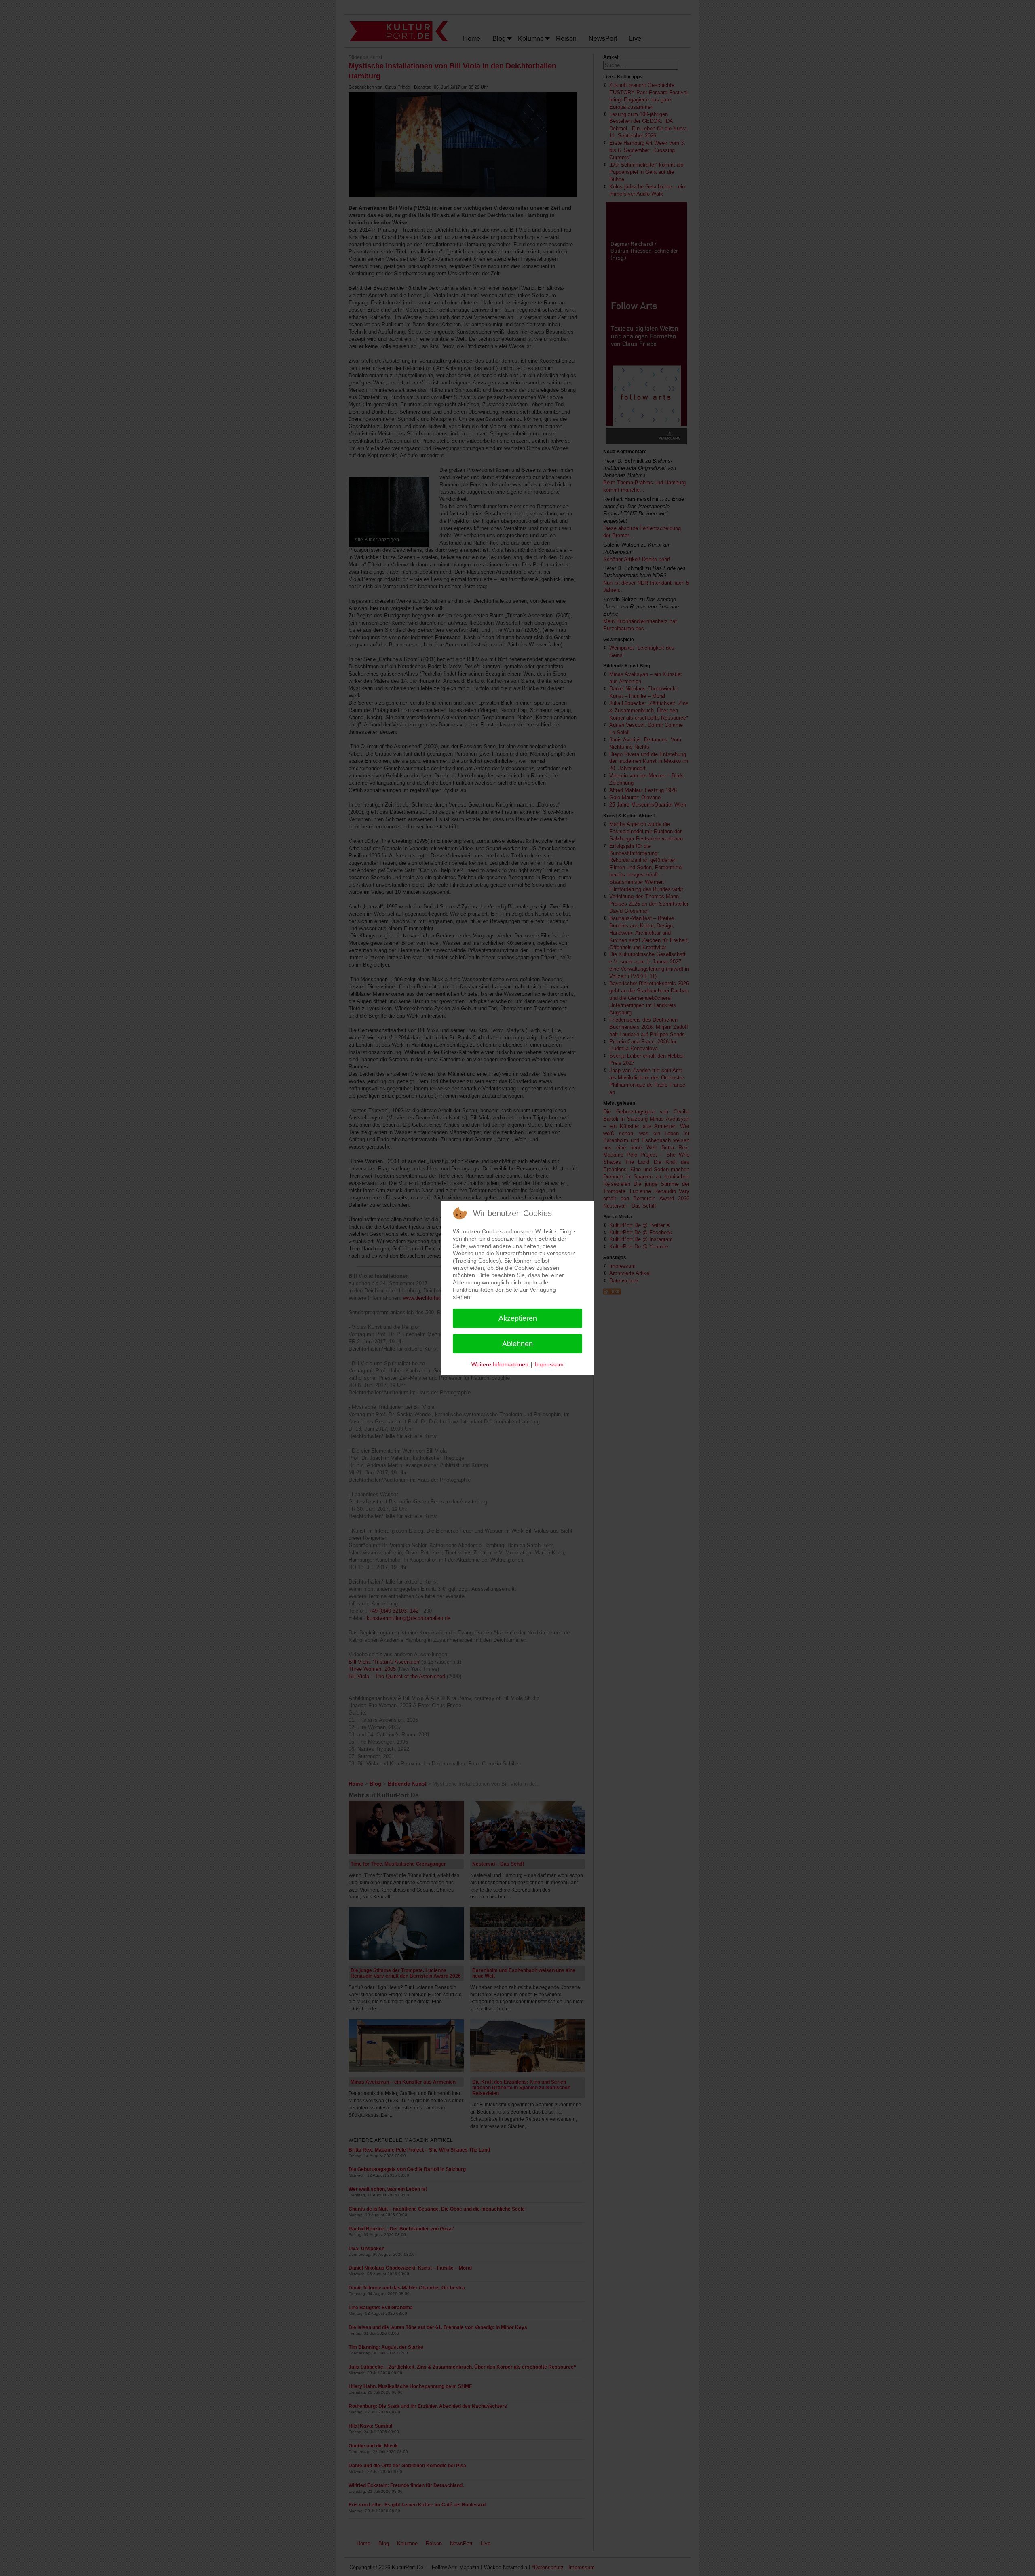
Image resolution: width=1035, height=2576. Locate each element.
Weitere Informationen (500, 1364)
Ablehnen (517, 1344)
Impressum (549, 1364)
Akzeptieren (518, 1318)
